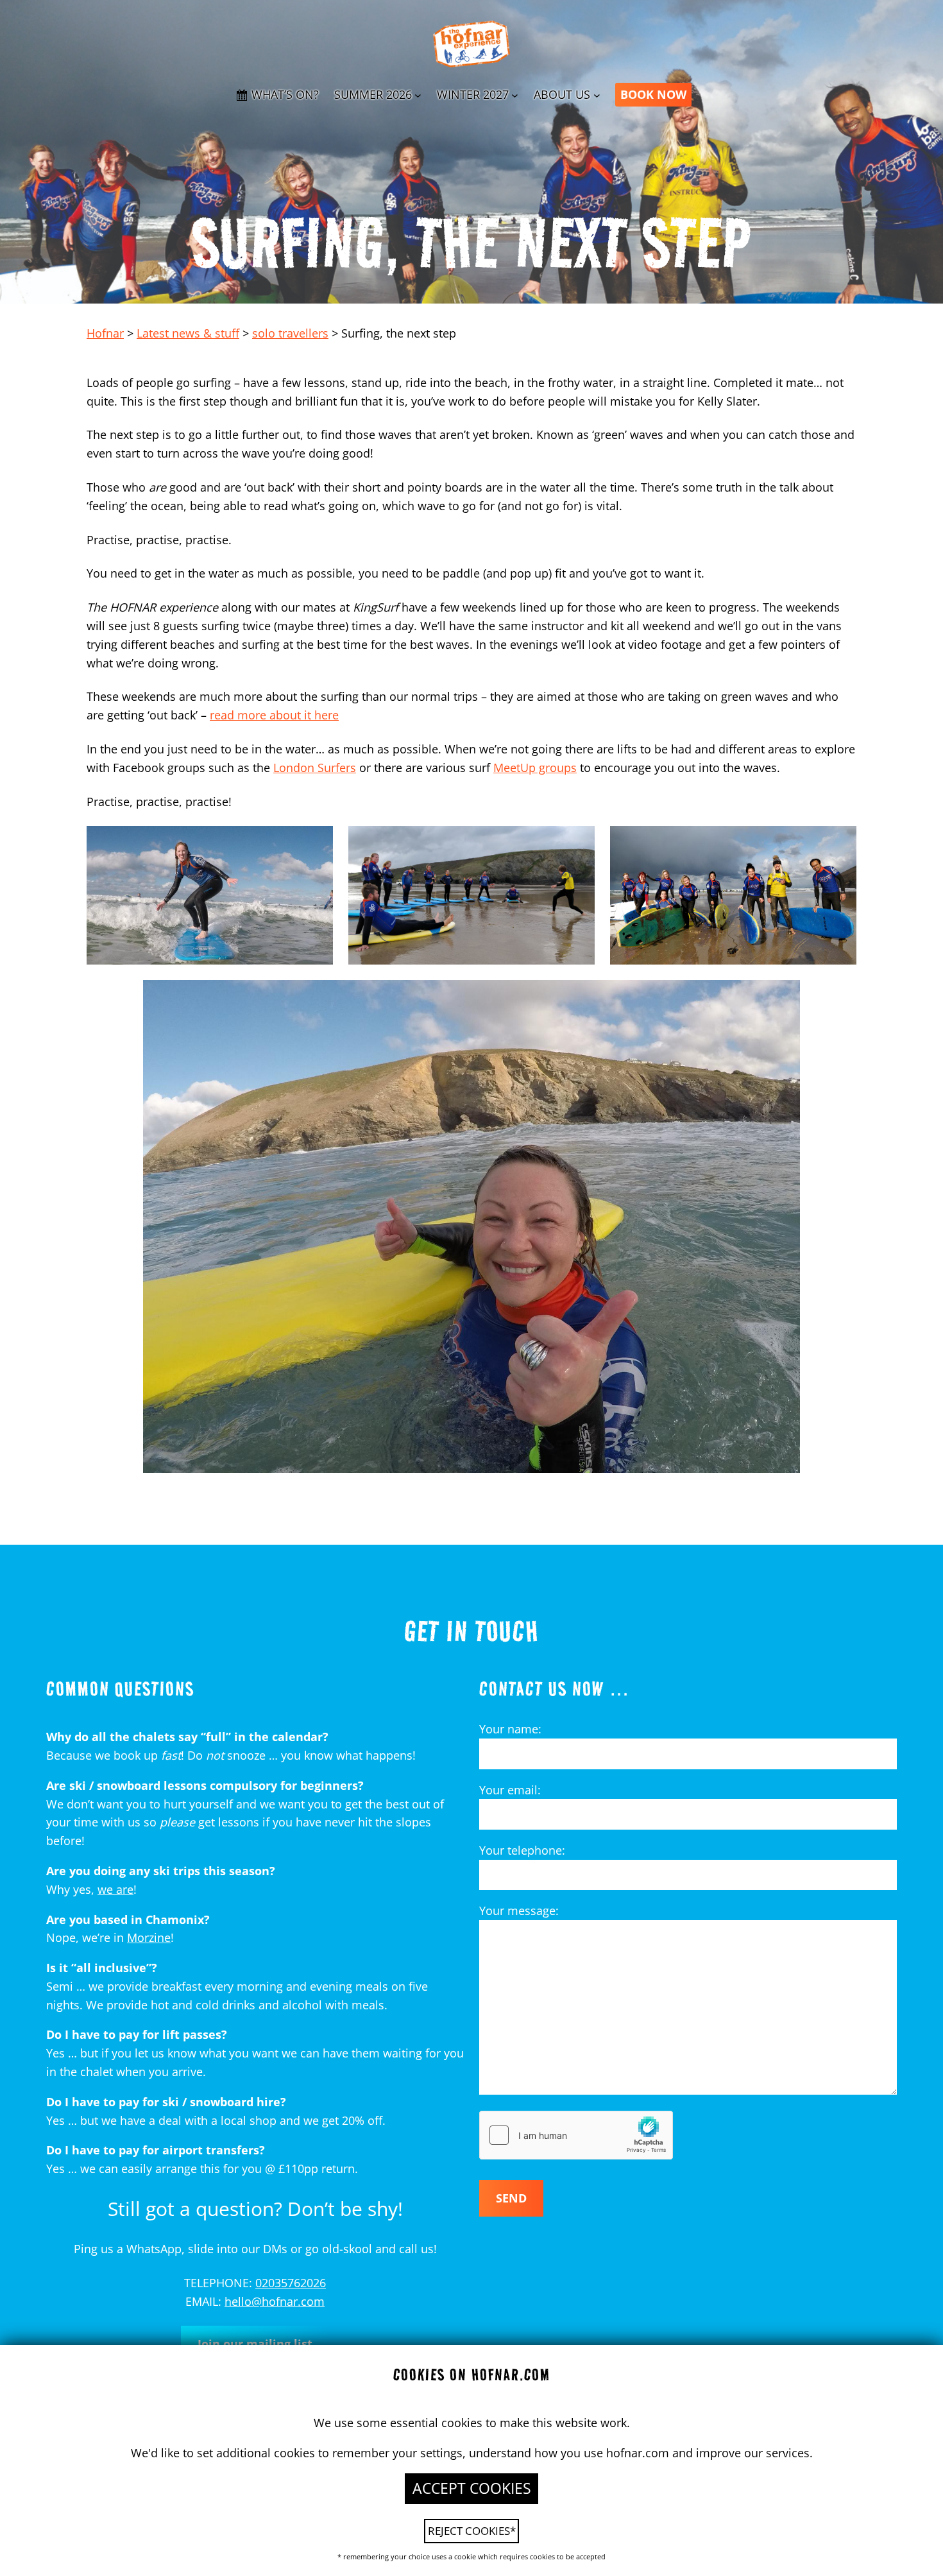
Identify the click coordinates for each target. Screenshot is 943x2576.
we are (115, 1889)
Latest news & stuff (188, 333)
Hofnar (105, 333)
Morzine (149, 1937)
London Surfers (315, 768)
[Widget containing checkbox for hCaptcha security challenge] (576, 2135)
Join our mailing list (255, 2344)
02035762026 (291, 2283)
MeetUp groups (535, 768)
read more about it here (274, 715)
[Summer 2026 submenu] (418, 95)
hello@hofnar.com (275, 2301)
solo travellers (290, 333)
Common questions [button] (120, 1688)
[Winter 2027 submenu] (515, 95)
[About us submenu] (597, 95)
